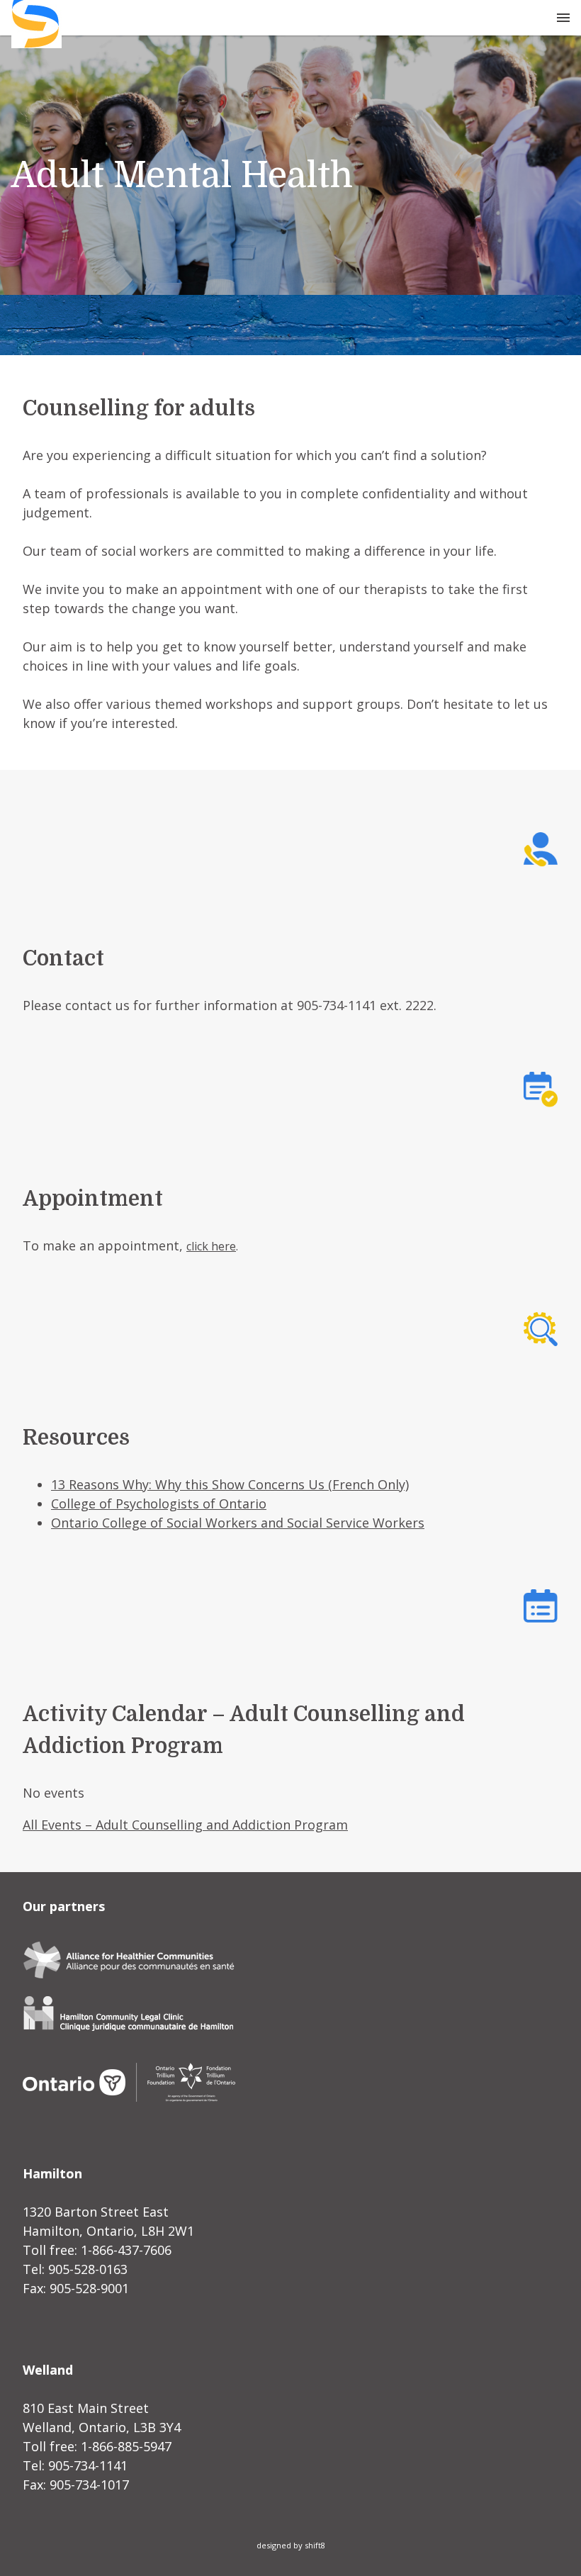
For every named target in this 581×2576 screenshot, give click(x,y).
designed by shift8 (291, 2545)
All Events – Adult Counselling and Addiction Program (185, 1825)
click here (211, 1246)
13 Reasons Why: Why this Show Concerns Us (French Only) (230, 1484)
